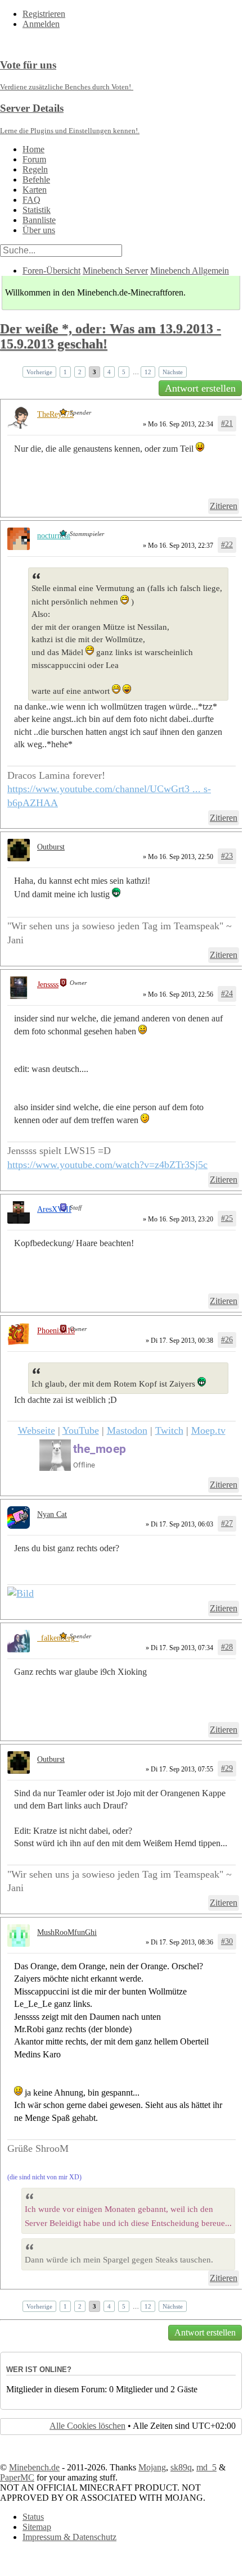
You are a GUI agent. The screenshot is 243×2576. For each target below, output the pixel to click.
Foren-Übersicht (51, 271)
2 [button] (80, 372)
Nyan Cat (52, 1514)
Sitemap (37, 2527)
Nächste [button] (173, 372)
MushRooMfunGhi (67, 1932)
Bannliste (39, 220)
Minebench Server (115, 271)
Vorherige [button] (39, 372)
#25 (227, 1218)
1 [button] (65, 372)
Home (33, 149)
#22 (227, 545)
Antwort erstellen (200, 388)
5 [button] (124, 372)
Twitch (169, 1430)
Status (33, 2517)
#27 (227, 1523)
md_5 (206, 2467)
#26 (227, 1340)
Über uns (39, 230)
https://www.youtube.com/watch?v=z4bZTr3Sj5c (107, 1165)
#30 (227, 1941)
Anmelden (41, 24)
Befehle (36, 180)
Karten (35, 190)
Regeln (35, 169)
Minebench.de (34, 2467)
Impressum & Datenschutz (69, 2537)
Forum (34, 159)
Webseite (37, 1430)
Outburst (51, 847)
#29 (227, 1768)
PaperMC (17, 2477)
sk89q (181, 2467)
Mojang (152, 2467)
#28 (227, 1647)
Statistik (37, 210)
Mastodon (127, 1430)
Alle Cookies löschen (87, 2426)
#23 (227, 856)
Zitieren (224, 506)
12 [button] (148, 372)
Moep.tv (208, 1430)
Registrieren (44, 14)
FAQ (31, 200)
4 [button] (109, 372)
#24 (227, 994)
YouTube (81, 1430)
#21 (227, 423)
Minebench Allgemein (190, 271)
